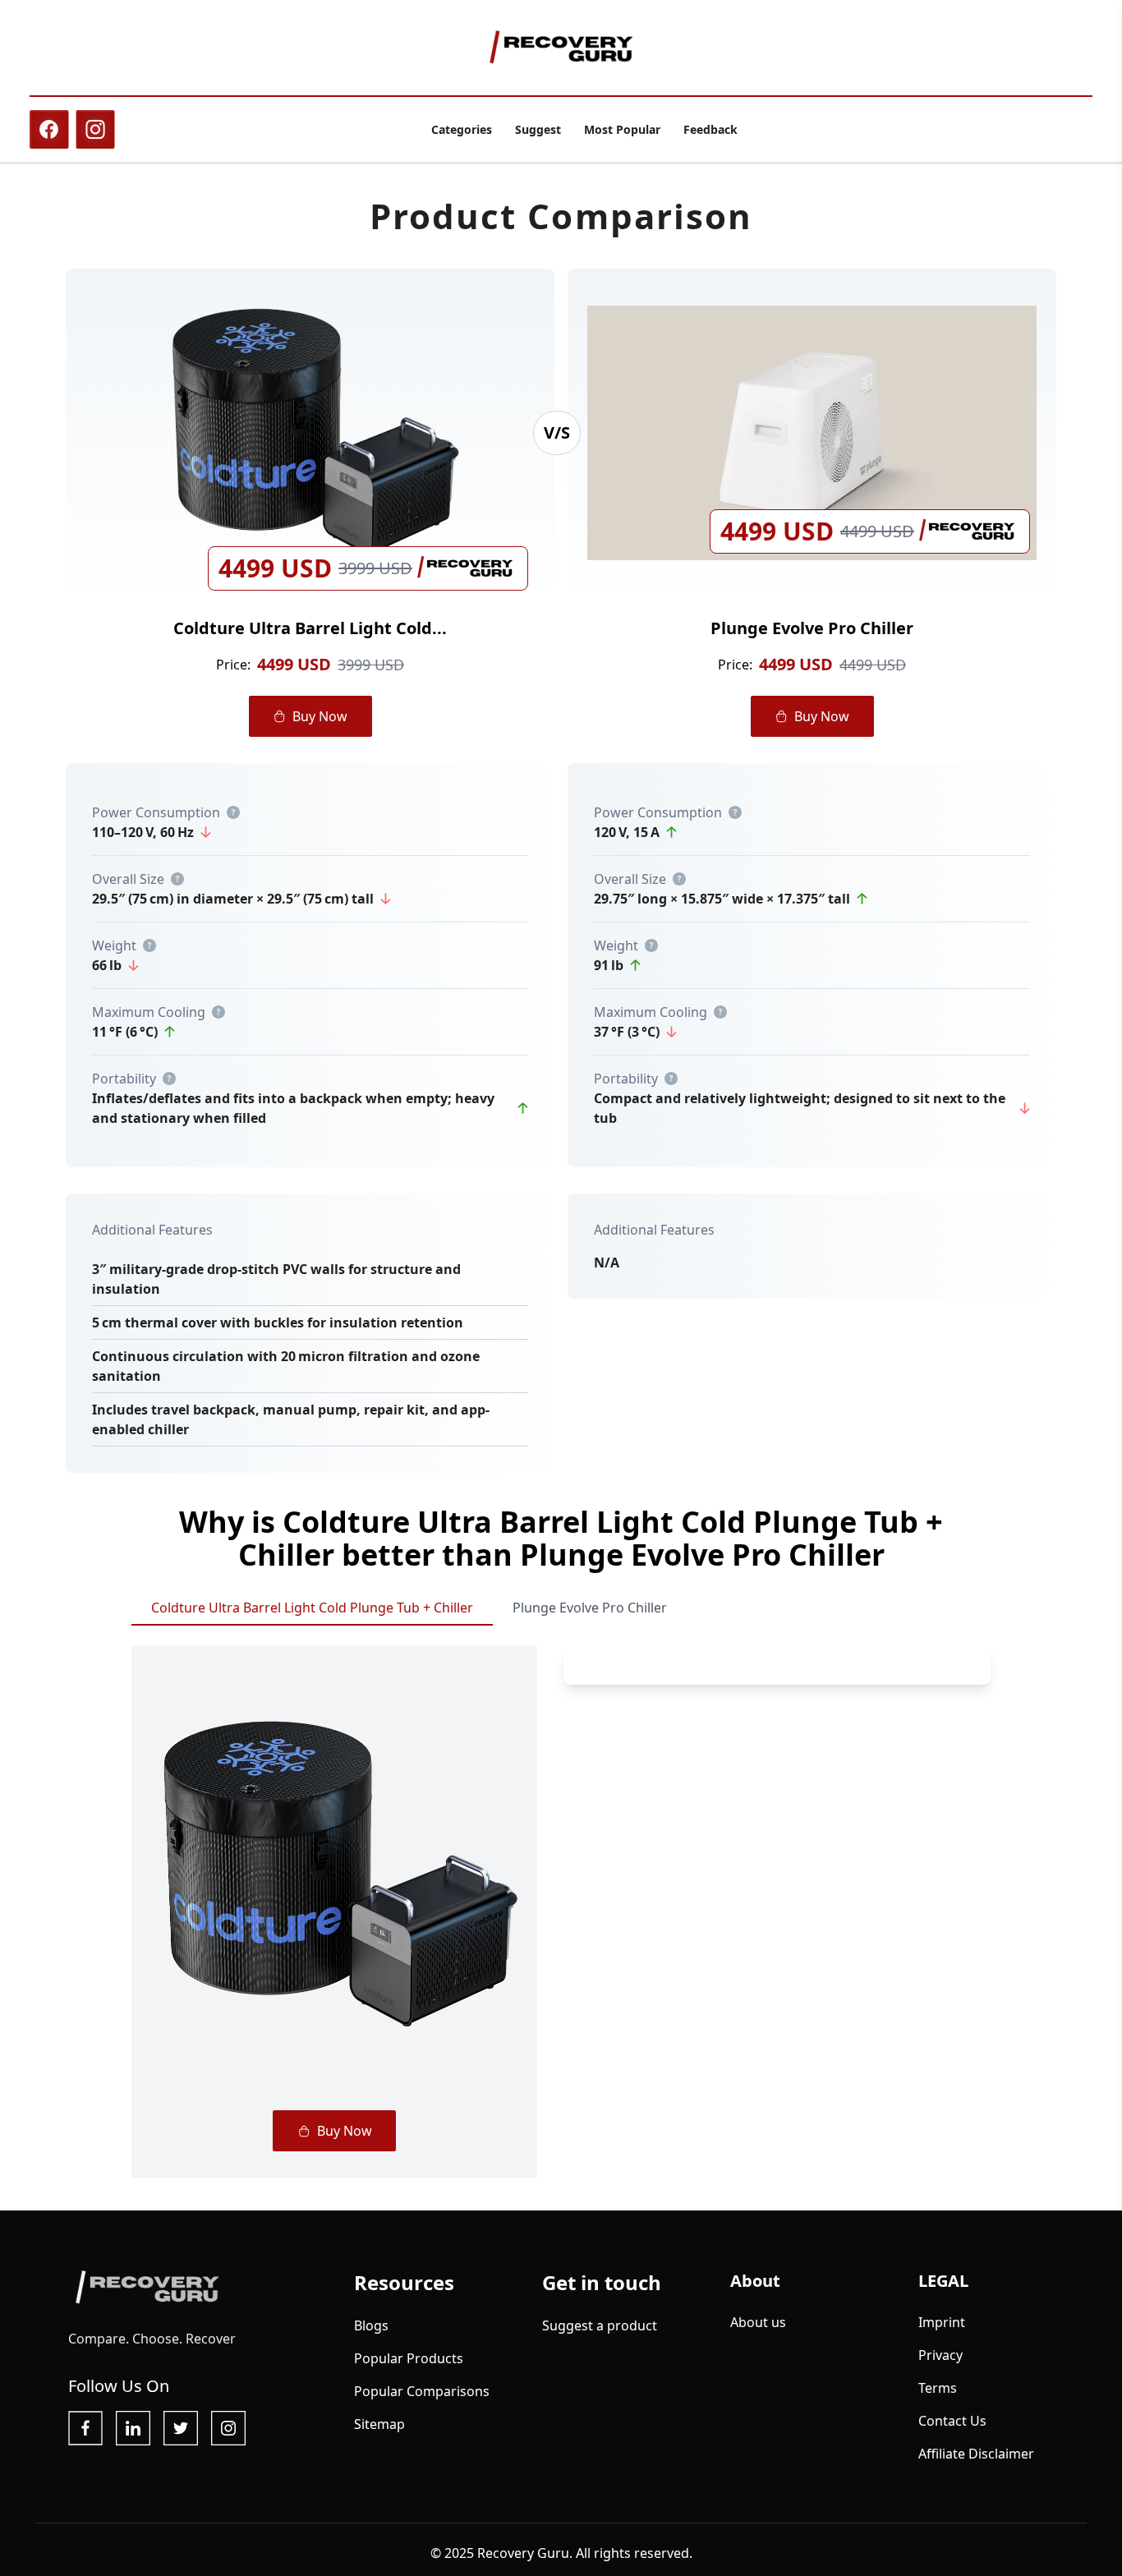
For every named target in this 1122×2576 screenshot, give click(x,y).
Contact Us (952, 2421)
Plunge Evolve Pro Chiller (590, 1608)
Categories (462, 129)
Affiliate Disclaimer (976, 2454)
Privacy (940, 2355)
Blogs (371, 2325)
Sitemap (379, 2424)
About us (758, 2322)
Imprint (942, 2322)
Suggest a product (600, 2325)
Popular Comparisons (422, 2391)
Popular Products (409, 2358)
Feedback (710, 129)
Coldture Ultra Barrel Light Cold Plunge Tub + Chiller (312, 1608)
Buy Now (320, 716)
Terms (938, 2388)
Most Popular (622, 129)
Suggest (538, 129)
